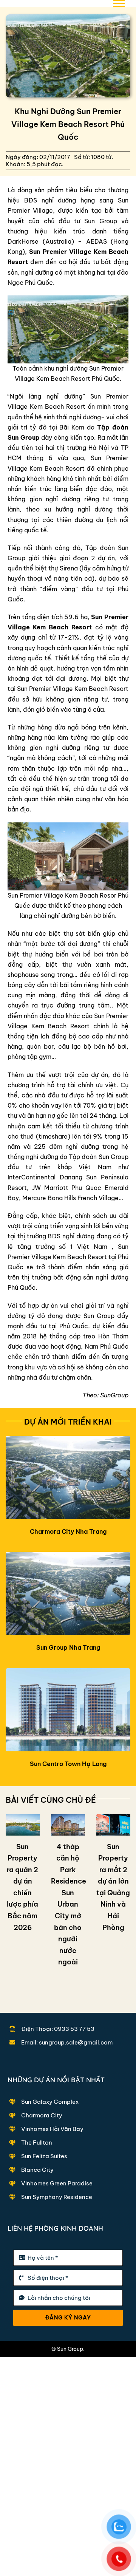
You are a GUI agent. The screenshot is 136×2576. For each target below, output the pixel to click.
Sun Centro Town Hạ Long (68, 1764)
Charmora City (42, 2115)
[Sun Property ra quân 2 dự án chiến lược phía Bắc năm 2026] (23, 1825)
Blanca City (37, 2170)
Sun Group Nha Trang (68, 1647)
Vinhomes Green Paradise (57, 2183)
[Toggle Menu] (119, 3)
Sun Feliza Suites (44, 2156)
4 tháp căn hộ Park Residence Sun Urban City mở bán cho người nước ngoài (69, 1905)
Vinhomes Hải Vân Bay (52, 2129)
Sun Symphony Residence (57, 2197)
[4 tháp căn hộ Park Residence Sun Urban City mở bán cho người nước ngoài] (68, 1825)
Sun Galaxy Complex (50, 2102)
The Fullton (37, 2143)
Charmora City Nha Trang (68, 1531)
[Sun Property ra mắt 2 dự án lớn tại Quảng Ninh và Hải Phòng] (113, 1825)
